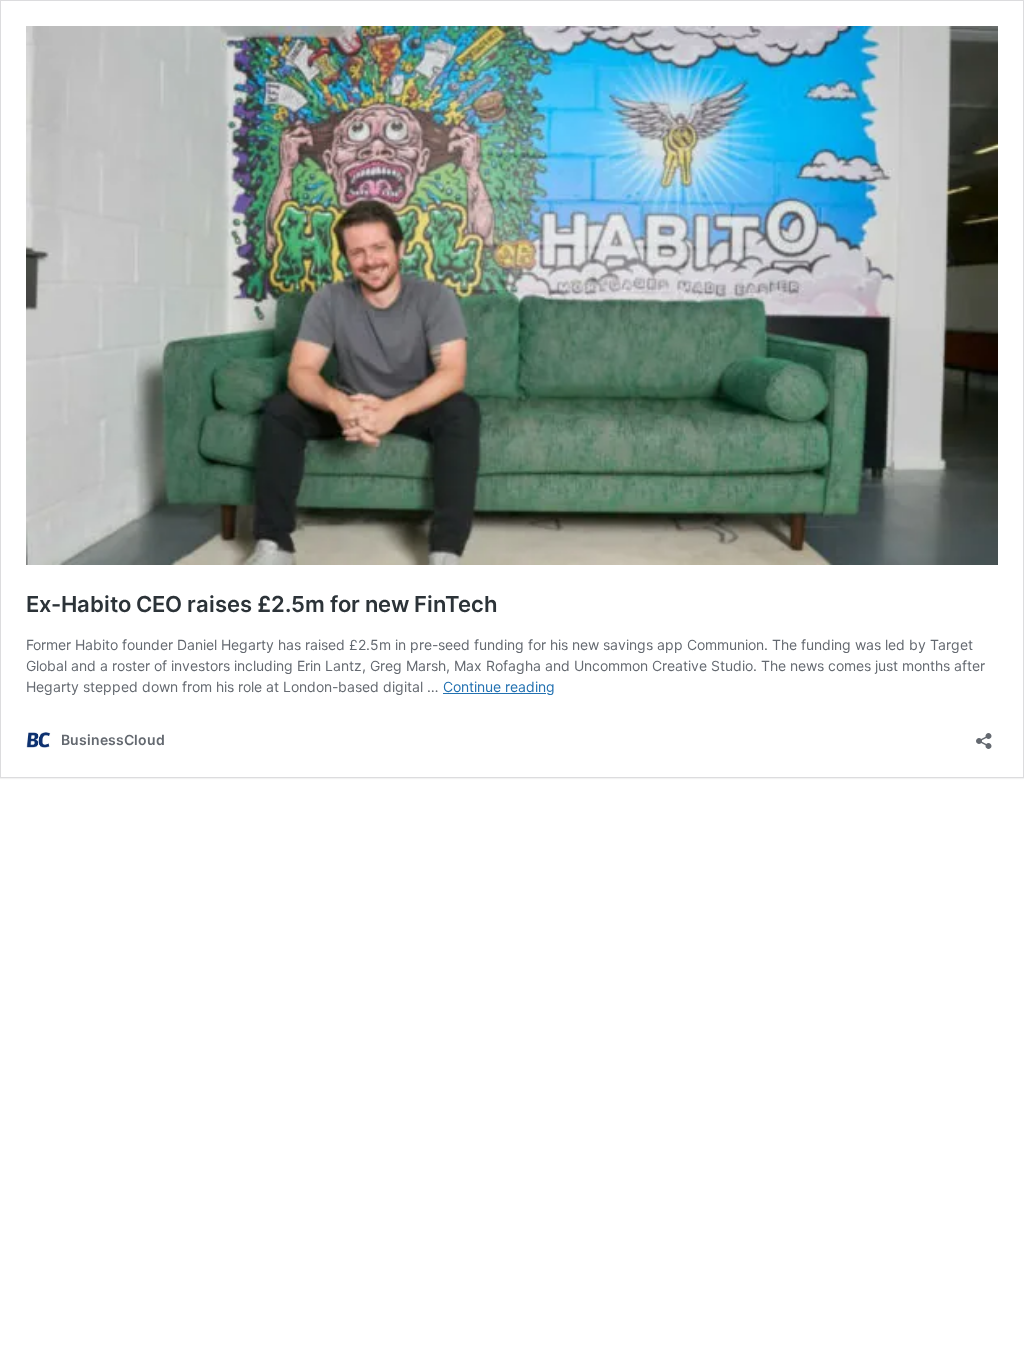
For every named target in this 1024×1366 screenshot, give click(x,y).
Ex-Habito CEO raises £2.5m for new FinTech (261, 604)
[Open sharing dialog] (984, 734)
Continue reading (499, 686)
